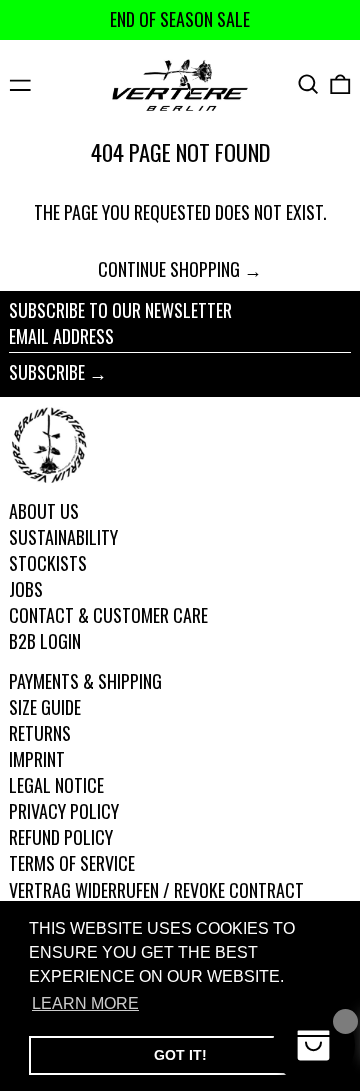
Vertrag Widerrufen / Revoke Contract (156, 890)
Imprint (37, 759)
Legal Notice (56, 785)
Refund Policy (61, 837)
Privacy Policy (64, 811)
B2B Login (45, 641)
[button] (308, 84)
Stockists (48, 563)
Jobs (26, 589)
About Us (44, 511)
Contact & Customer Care (108, 615)
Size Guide (45, 707)
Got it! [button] (180, 1055)
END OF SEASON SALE (180, 19)
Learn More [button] (85, 1003)
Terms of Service (72, 863)
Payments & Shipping (85, 681)
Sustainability (63, 537)
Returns (40, 733)
